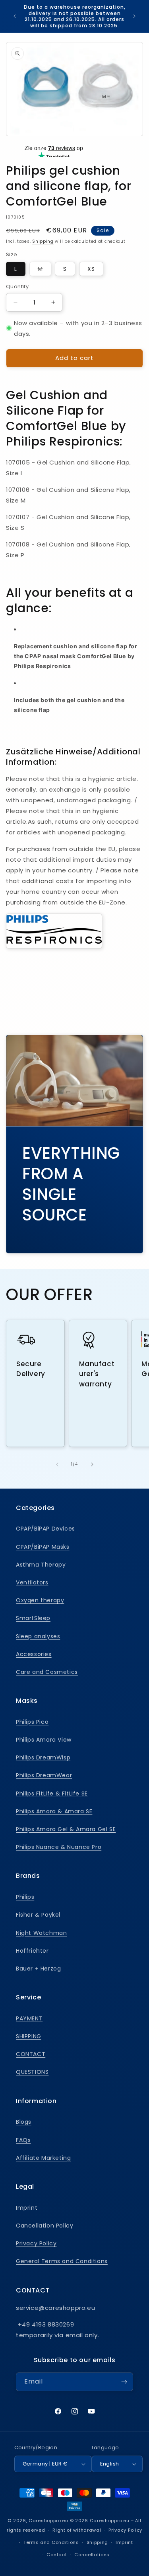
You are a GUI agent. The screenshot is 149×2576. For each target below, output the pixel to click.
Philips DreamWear (44, 1775)
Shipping (43, 241)
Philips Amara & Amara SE (54, 1811)
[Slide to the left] (57, 1464)
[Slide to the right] (92, 1464)
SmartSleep (33, 1618)
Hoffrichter (32, 1951)
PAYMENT (29, 2018)
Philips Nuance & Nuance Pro (59, 1847)
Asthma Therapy (41, 1565)
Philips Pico (32, 1722)
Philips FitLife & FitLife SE (52, 1793)
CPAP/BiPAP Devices (45, 1529)
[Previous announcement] (15, 16)
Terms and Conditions (51, 2542)
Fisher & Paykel (38, 1915)
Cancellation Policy (45, 2226)
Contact (57, 2555)
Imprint (27, 2208)
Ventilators (32, 1582)
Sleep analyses (38, 1636)
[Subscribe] (124, 2382)
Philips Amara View (44, 1740)
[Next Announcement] (134, 16)
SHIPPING (29, 2036)
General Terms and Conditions (62, 2261)
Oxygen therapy (40, 1600)
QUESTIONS (32, 2072)
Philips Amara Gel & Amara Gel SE (66, 1829)
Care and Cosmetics (47, 1672)
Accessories (34, 1654)
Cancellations (92, 2555)
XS (91, 269)
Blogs (24, 2122)
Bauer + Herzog (38, 1969)
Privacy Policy (36, 2243)
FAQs (23, 2140)
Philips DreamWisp (43, 1757)
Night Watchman (41, 1933)
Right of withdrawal (77, 2530)
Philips (25, 1897)
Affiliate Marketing (43, 2158)
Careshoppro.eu (48, 2521)
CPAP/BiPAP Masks (43, 1547)
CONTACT (31, 2054)
